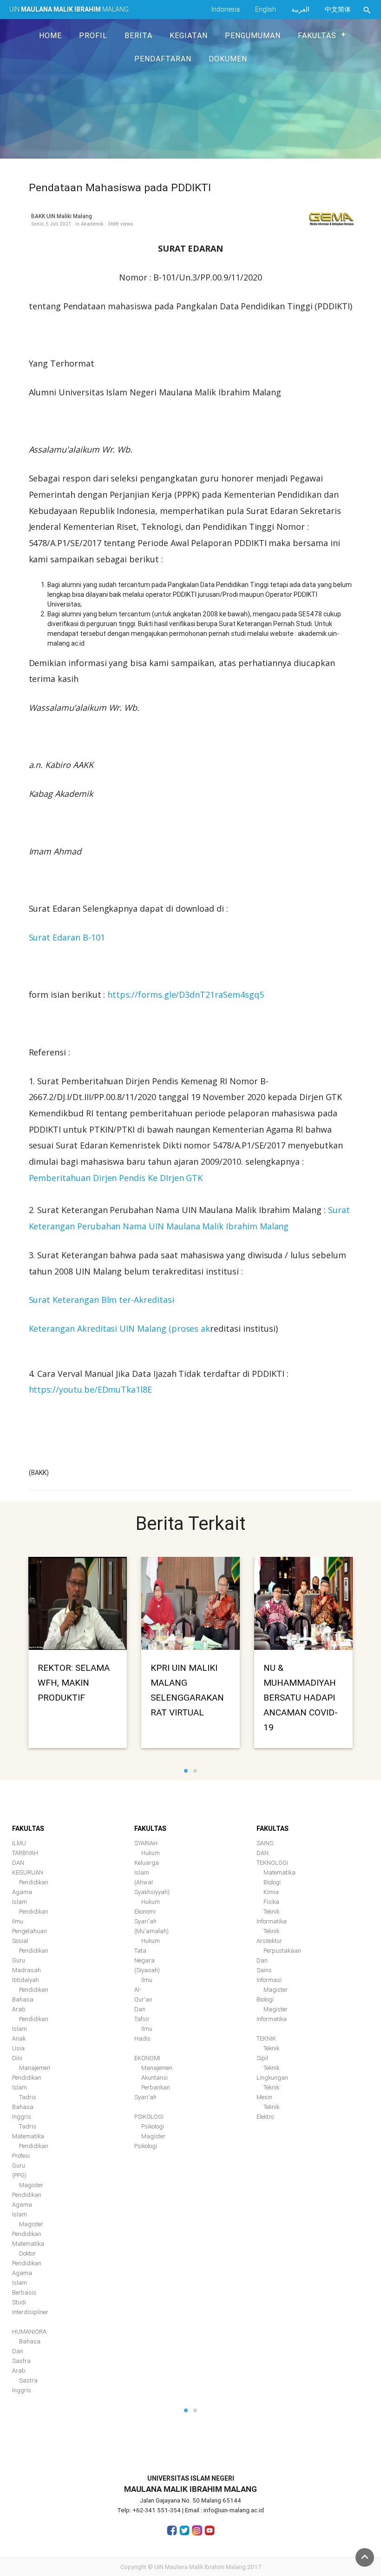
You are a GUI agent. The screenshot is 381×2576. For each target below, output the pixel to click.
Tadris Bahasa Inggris (24, 2107)
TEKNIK (266, 2039)
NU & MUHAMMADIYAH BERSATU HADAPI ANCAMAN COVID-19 (301, 1697)
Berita (138, 35)
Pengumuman (253, 35)
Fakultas (317, 35)
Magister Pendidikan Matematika (28, 2234)
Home (50, 35)
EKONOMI (147, 2058)
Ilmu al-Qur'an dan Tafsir (143, 1999)
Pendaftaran (163, 59)
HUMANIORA (29, 2332)
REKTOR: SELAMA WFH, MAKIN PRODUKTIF (74, 1682)
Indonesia (226, 9)
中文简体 (338, 9)
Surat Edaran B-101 (67, 937)
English (266, 9)
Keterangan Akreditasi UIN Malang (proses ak (120, 1328)
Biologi (272, 1882)
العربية (300, 9)
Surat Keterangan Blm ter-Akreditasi (102, 1300)
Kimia (271, 1892)
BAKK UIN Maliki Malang (62, 216)
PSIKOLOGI (149, 2117)
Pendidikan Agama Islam (30, 1892)
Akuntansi (154, 2078)
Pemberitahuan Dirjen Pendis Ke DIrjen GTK (116, 1178)
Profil (93, 35)
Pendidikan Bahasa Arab (30, 1999)
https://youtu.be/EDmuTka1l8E (91, 1389)
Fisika (271, 1902)
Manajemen (157, 2068)
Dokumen (228, 59)
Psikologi (153, 2126)
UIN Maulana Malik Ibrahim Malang (200, 2567)
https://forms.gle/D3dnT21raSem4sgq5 (185, 994)
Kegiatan (189, 35)
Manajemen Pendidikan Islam (31, 2078)
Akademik (92, 224)
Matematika (279, 1872)
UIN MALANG (69, 9)
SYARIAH (146, 1843)
